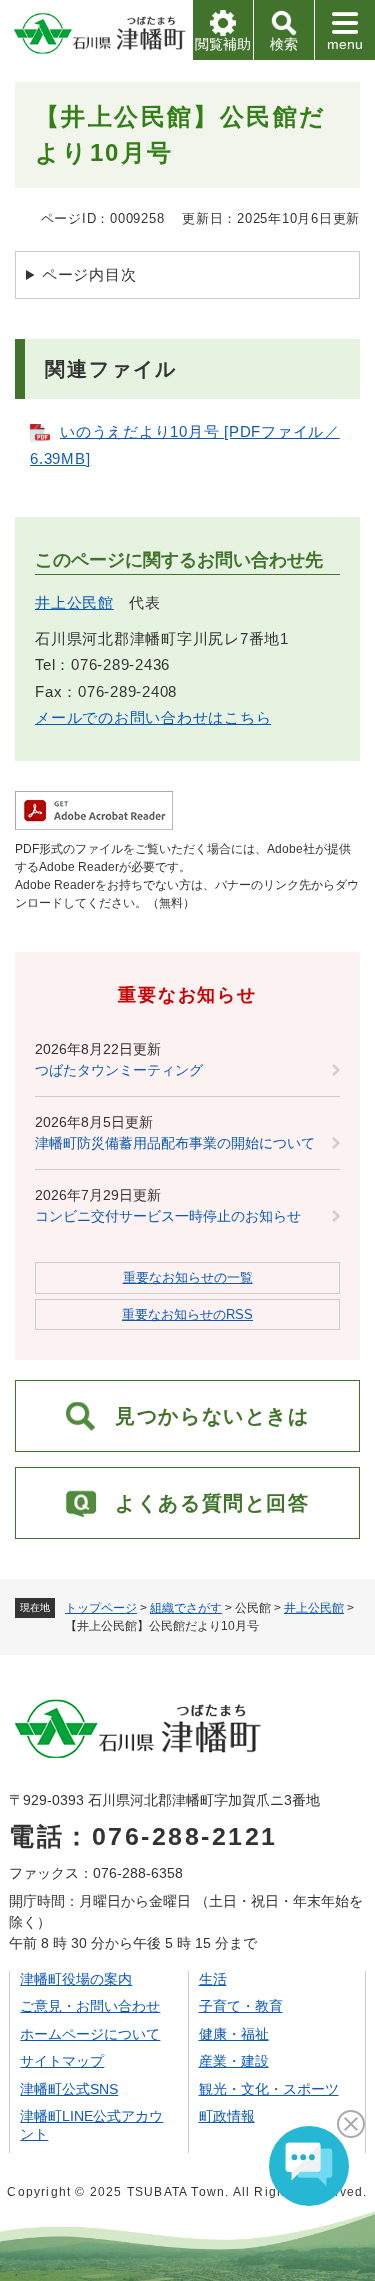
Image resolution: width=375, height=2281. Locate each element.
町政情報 (227, 2116)
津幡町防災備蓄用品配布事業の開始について (175, 1143)
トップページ (101, 1608)
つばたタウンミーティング (119, 1070)
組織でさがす (186, 1608)
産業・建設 (234, 2061)
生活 (213, 1979)
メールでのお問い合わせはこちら (153, 717)
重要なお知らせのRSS (187, 1314)
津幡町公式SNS (69, 2089)
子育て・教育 (241, 2006)
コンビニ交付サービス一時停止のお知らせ (168, 1216)
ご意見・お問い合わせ (90, 2006)
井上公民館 (314, 1608)
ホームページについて (90, 2034)
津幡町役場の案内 (76, 1979)
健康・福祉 (234, 2034)
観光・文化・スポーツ (269, 2089)
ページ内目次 (89, 274)
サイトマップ (62, 2061)
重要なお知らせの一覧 (188, 1277)
